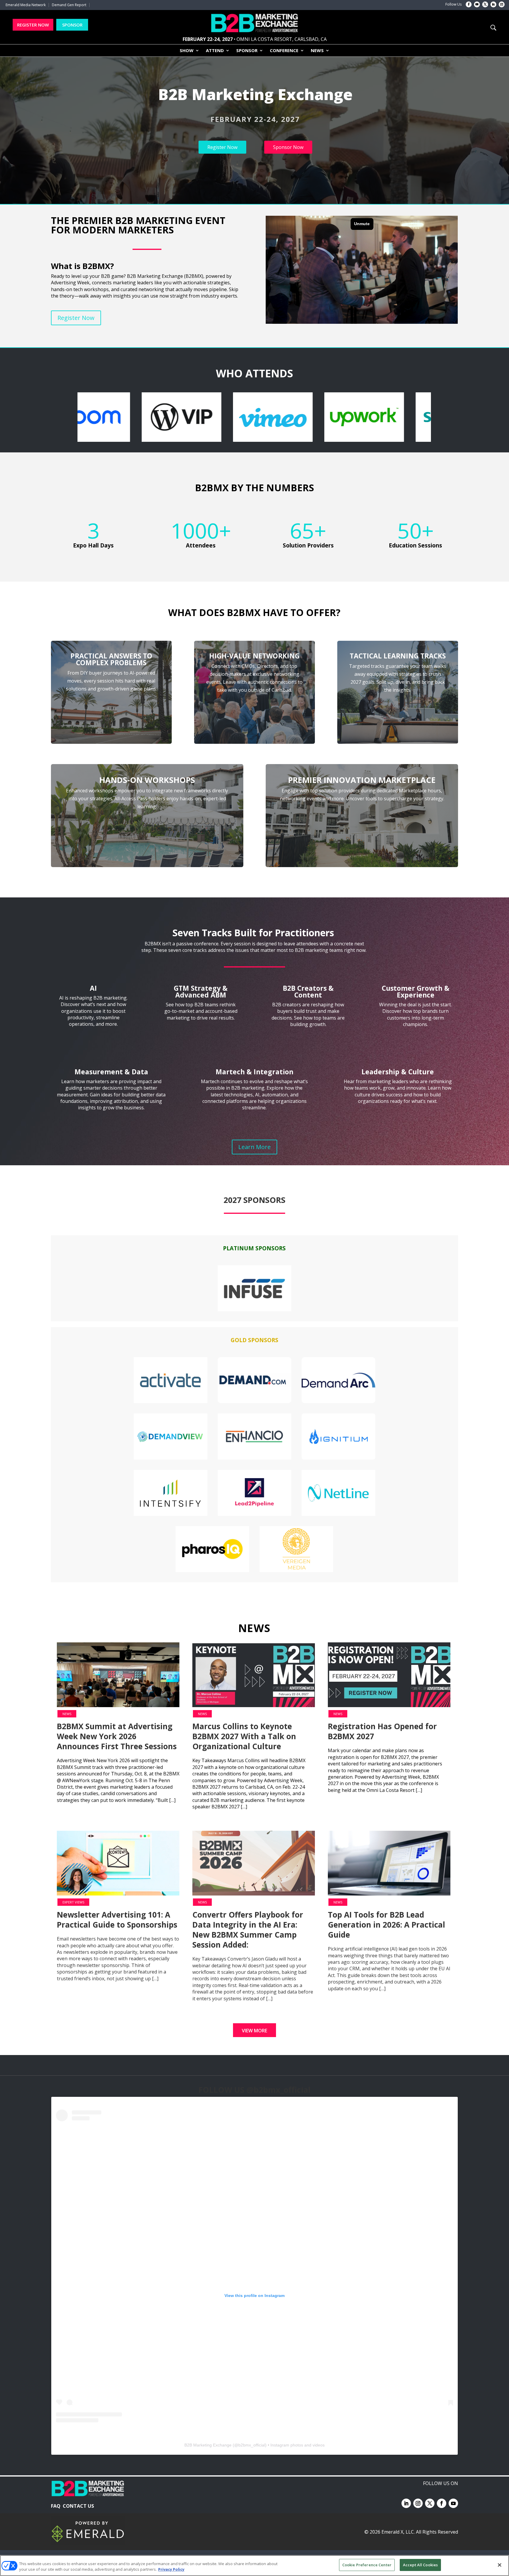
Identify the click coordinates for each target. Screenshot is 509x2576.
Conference (284, 51)
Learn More (254, 1147)
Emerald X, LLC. (398, 2532)
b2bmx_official (252, 2445)
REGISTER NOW (33, 25)
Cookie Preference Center (367, 2565)
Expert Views (73, 1902)
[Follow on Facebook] (469, 4)
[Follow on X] (485, 4)
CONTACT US (78, 2506)
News (317, 51)
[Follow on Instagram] (502, 4)
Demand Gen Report (69, 5)
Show (187, 51)
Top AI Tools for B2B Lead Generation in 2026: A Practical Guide (386, 1925)
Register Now (76, 318)
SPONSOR (72, 25)
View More (254, 2031)
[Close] (500, 2565)
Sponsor (247, 51)
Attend (215, 51)
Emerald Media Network (26, 5)
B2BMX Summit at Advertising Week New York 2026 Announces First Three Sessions (117, 1736)
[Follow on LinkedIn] (493, 4)
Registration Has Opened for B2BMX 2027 (382, 1731)
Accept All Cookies (420, 2565)
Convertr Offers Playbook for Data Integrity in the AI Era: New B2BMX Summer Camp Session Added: (248, 1930)
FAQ (56, 2506)
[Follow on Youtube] (477, 4)
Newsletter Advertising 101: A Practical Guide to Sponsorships (117, 1920)
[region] (254, 130)
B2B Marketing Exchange (208, 2445)
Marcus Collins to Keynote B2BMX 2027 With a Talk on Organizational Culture (244, 1736)
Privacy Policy (171, 2570)
